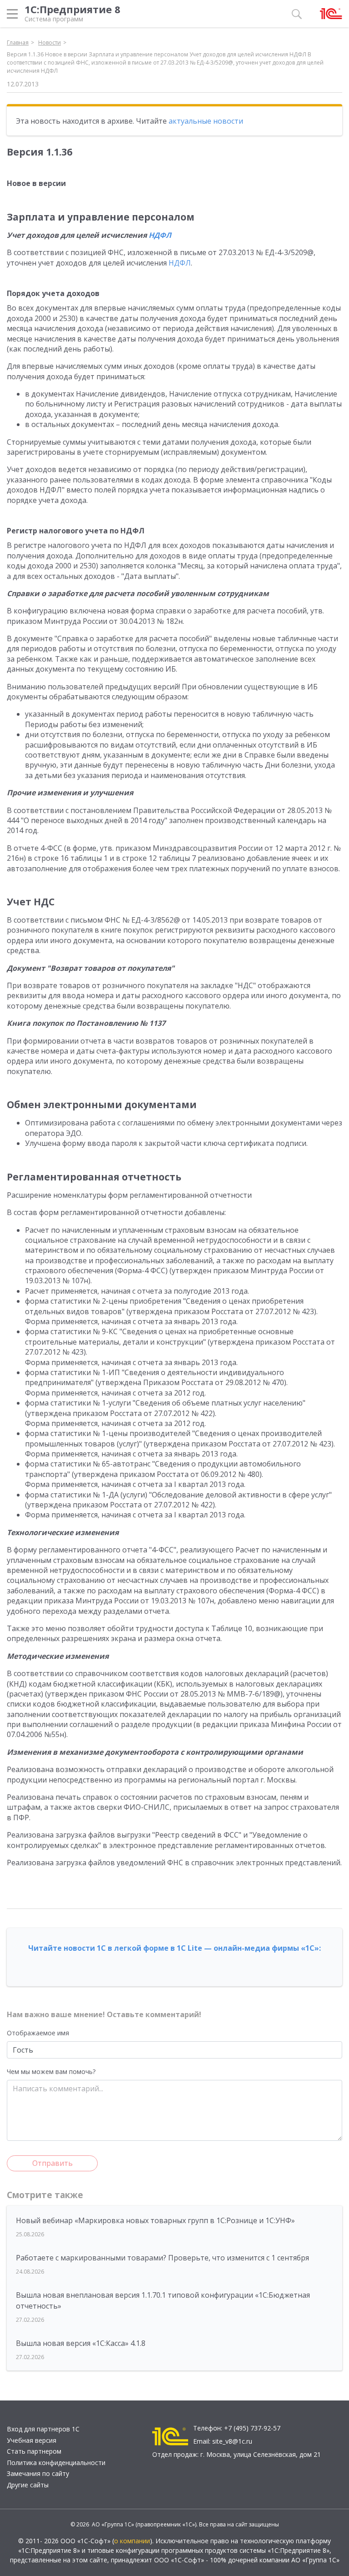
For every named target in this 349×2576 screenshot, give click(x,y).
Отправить (52, 2163)
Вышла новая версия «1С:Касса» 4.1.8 (81, 2343)
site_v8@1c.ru (232, 2441)
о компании (132, 2541)
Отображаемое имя (38, 2033)
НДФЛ (160, 235)
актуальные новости (206, 121)
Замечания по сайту (38, 2473)
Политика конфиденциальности (56, 2463)
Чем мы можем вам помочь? (51, 2071)
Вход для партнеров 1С (43, 2429)
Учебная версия (32, 2440)
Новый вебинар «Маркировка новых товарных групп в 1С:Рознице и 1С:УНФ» (155, 2220)
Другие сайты (28, 2485)
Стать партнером (34, 2451)
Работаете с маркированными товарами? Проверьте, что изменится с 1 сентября (162, 2258)
